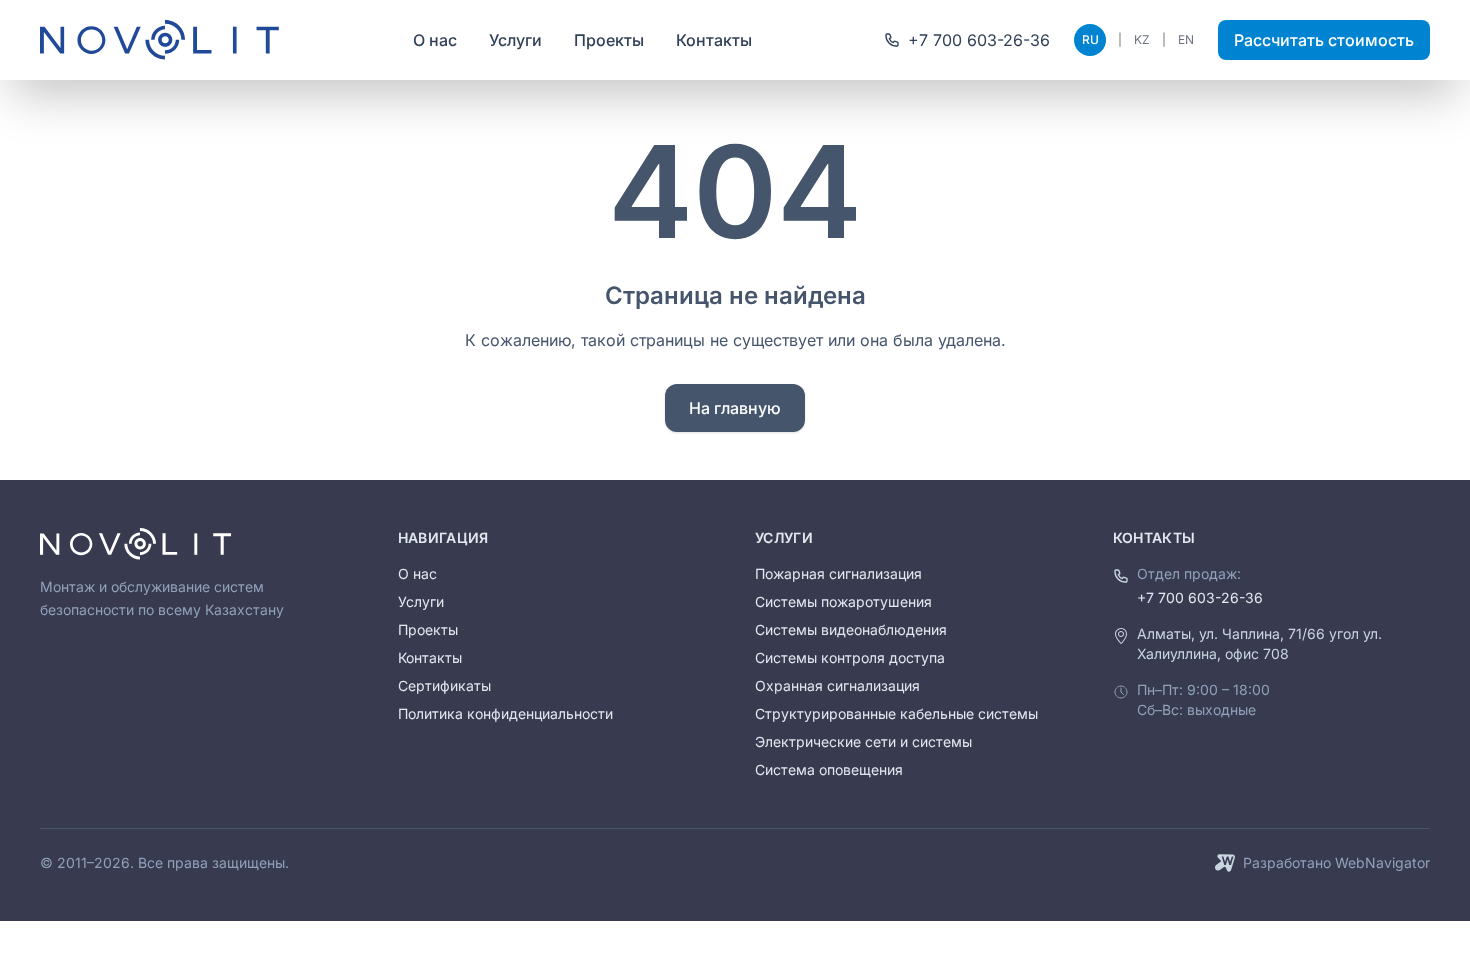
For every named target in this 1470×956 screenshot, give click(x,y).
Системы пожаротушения (843, 601)
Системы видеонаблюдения (851, 629)
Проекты (609, 40)
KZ (1142, 39)
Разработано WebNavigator (1336, 862)
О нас (435, 40)
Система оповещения (829, 769)
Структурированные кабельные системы (896, 713)
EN (1186, 39)
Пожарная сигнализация (838, 573)
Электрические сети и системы (863, 741)
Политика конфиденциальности (505, 713)
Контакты (714, 40)
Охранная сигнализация (837, 685)
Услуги (515, 40)
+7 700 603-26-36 (1200, 597)
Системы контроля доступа (850, 657)
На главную (735, 408)
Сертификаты (444, 685)
